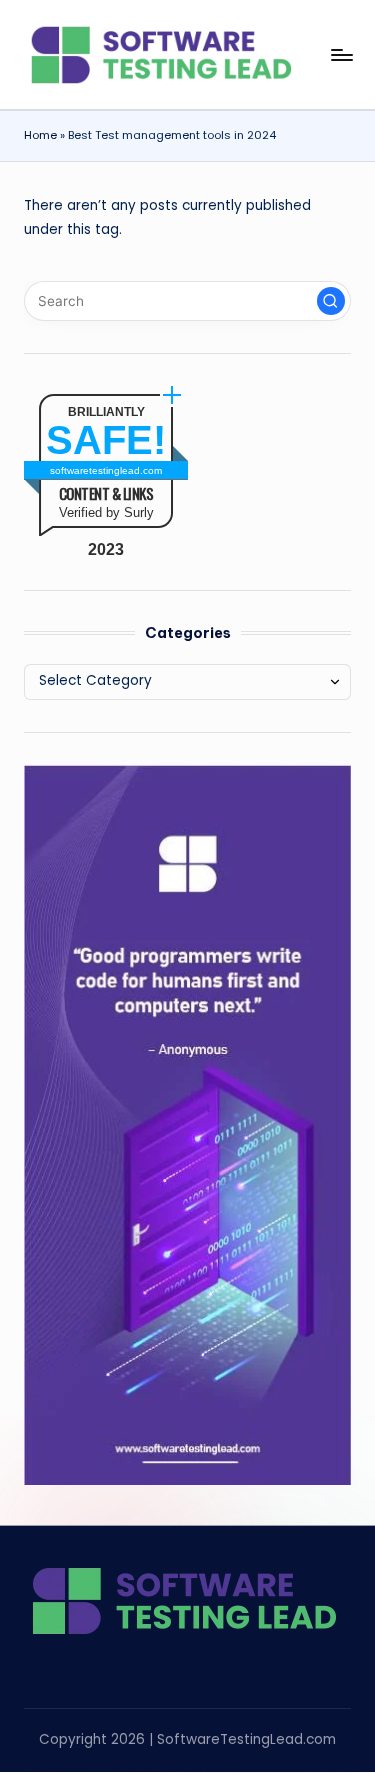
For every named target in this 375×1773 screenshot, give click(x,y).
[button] (331, 301)
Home (40, 135)
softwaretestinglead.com (106, 470)
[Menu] (341, 54)
